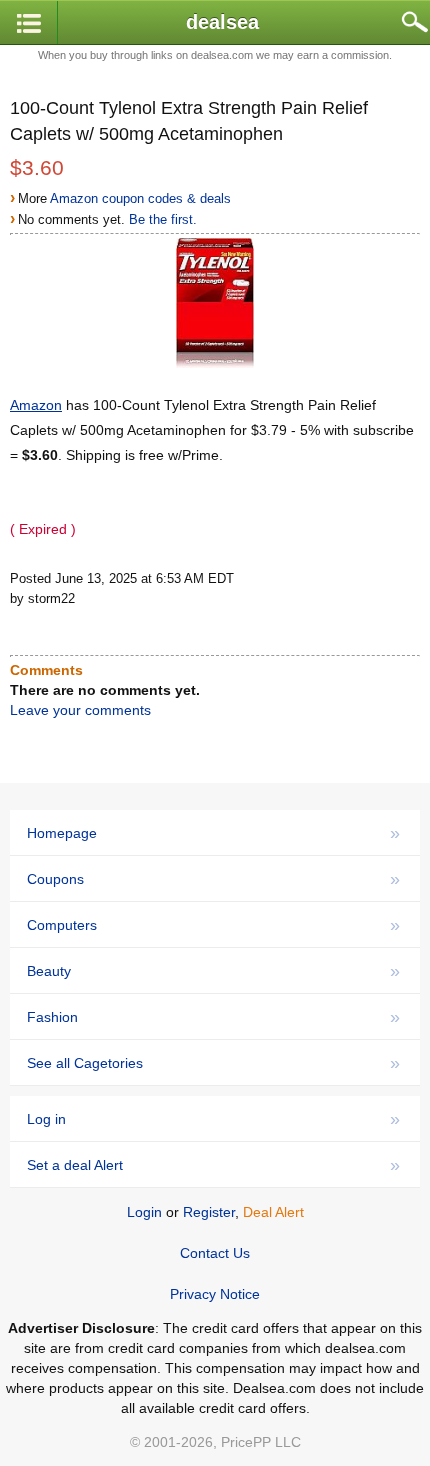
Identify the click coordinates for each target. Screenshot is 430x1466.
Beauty (213, 971)
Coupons (213, 879)
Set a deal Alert (213, 1165)
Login (144, 1212)
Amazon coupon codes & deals (140, 198)
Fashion (213, 1017)
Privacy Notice (215, 1294)
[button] (29, 23)
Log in (213, 1119)
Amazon (36, 405)
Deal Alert (273, 1212)
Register (209, 1212)
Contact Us (215, 1253)
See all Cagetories (213, 1063)
